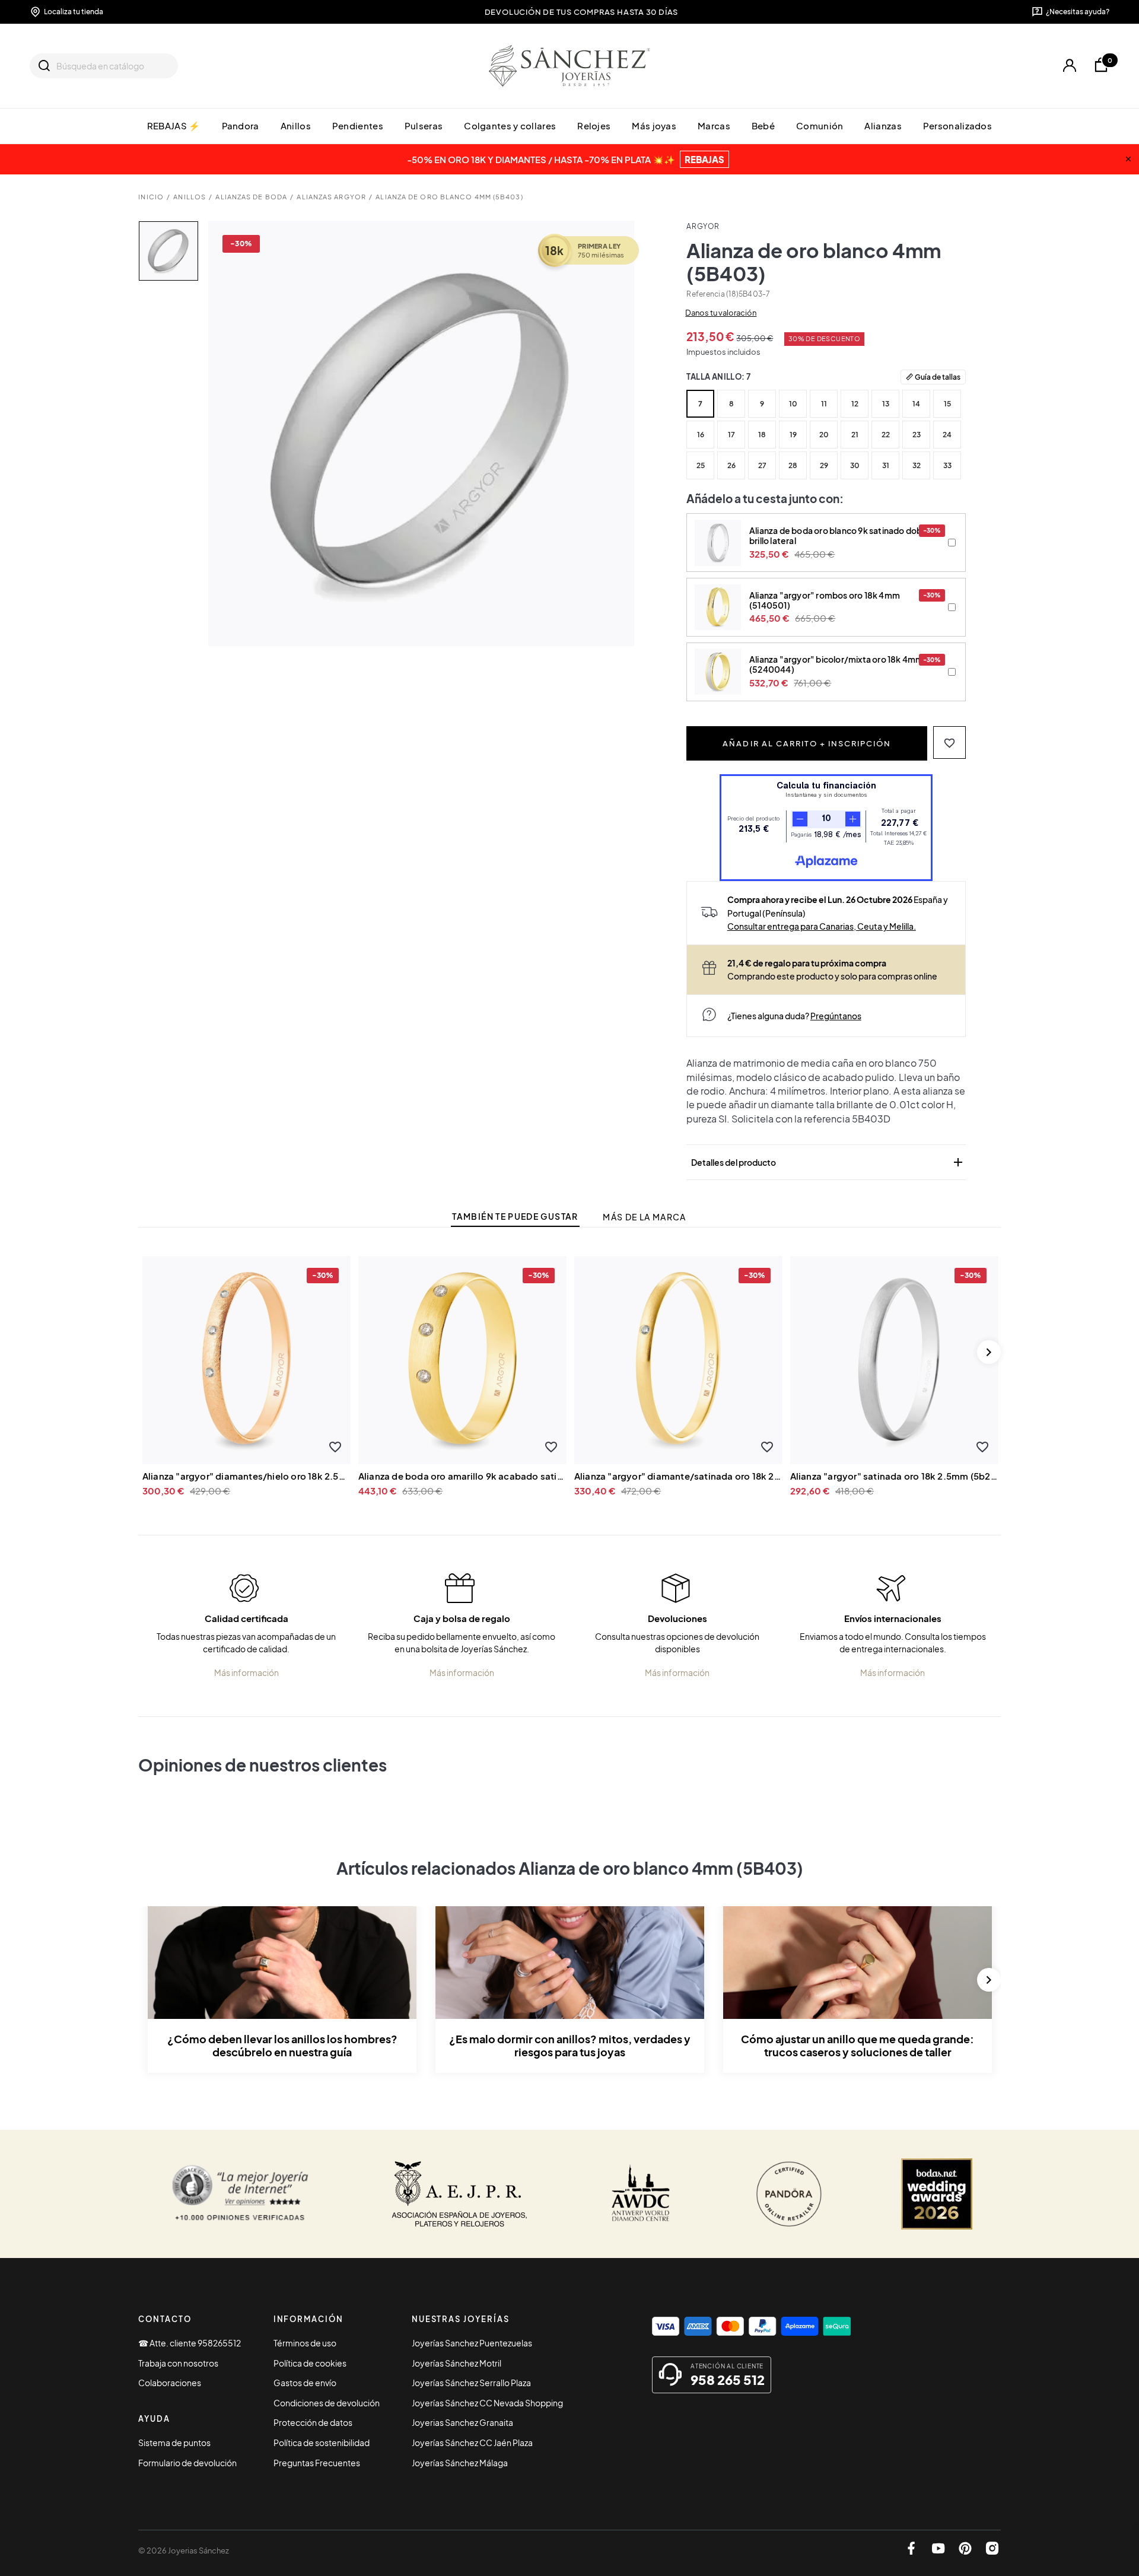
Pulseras (424, 125)
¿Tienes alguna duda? (794, 1016)
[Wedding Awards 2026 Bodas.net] (937, 2194)
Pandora (241, 125)
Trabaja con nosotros (178, 2363)
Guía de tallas (938, 377)
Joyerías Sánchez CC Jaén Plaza (472, 2443)
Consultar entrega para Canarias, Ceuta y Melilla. (822, 926)
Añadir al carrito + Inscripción (807, 743)
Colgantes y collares (510, 125)
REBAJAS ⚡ (174, 125)
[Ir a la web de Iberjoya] (460, 2194)
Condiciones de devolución (327, 2403)
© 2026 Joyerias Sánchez (184, 2550)
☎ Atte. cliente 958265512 (190, 2343)
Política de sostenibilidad (322, 2443)
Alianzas (883, 125)
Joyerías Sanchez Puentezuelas (472, 2343)
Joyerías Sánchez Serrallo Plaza (471, 2383)
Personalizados (957, 125)
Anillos (296, 125)
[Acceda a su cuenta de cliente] (1069, 66)
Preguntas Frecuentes (317, 2463)
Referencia (705, 294)
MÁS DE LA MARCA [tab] (644, 1217)
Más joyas (654, 125)
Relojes (594, 125)
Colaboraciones (170, 2383)
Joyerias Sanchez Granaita (462, 2422)
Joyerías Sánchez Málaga (460, 2463)
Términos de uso (305, 2343)
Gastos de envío (305, 2383)
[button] (949, 742)
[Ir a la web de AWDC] (641, 2194)
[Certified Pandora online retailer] (789, 2194)
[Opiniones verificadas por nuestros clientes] (240, 2194)
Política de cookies (310, 2363)
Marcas (714, 125)
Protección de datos (313, 2422)
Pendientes (358, 125)
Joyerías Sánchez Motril (456, 2363)
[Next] (989, 1352)
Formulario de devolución (187, 2463)
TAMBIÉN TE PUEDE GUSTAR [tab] (515, 1217)
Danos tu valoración (721, 313)
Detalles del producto (828, 1162)
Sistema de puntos (174, 2443)
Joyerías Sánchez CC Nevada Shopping (487, 2403)
